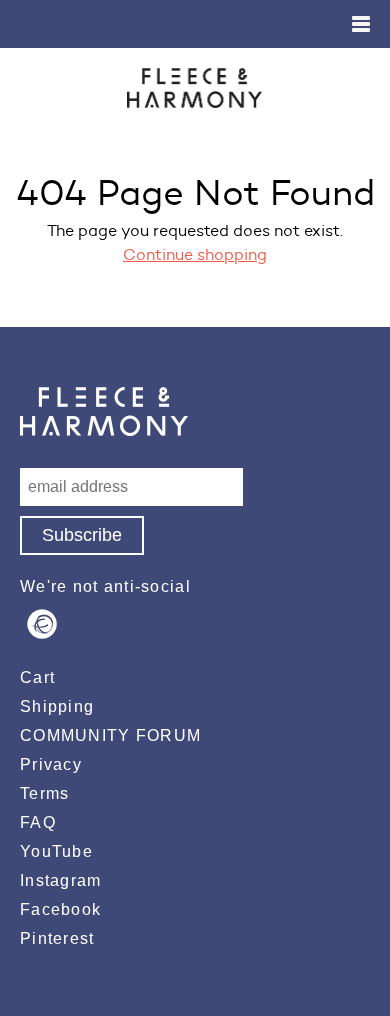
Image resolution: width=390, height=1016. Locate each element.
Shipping (57, 706)
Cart (37, 677)
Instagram (61, 880)
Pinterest (57, 938)
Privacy (51, 764)
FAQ (38, 822)
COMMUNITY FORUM (110, 735)
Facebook (60, 909)
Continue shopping (195, 254)
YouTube (56, 851)
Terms (44, 793)
